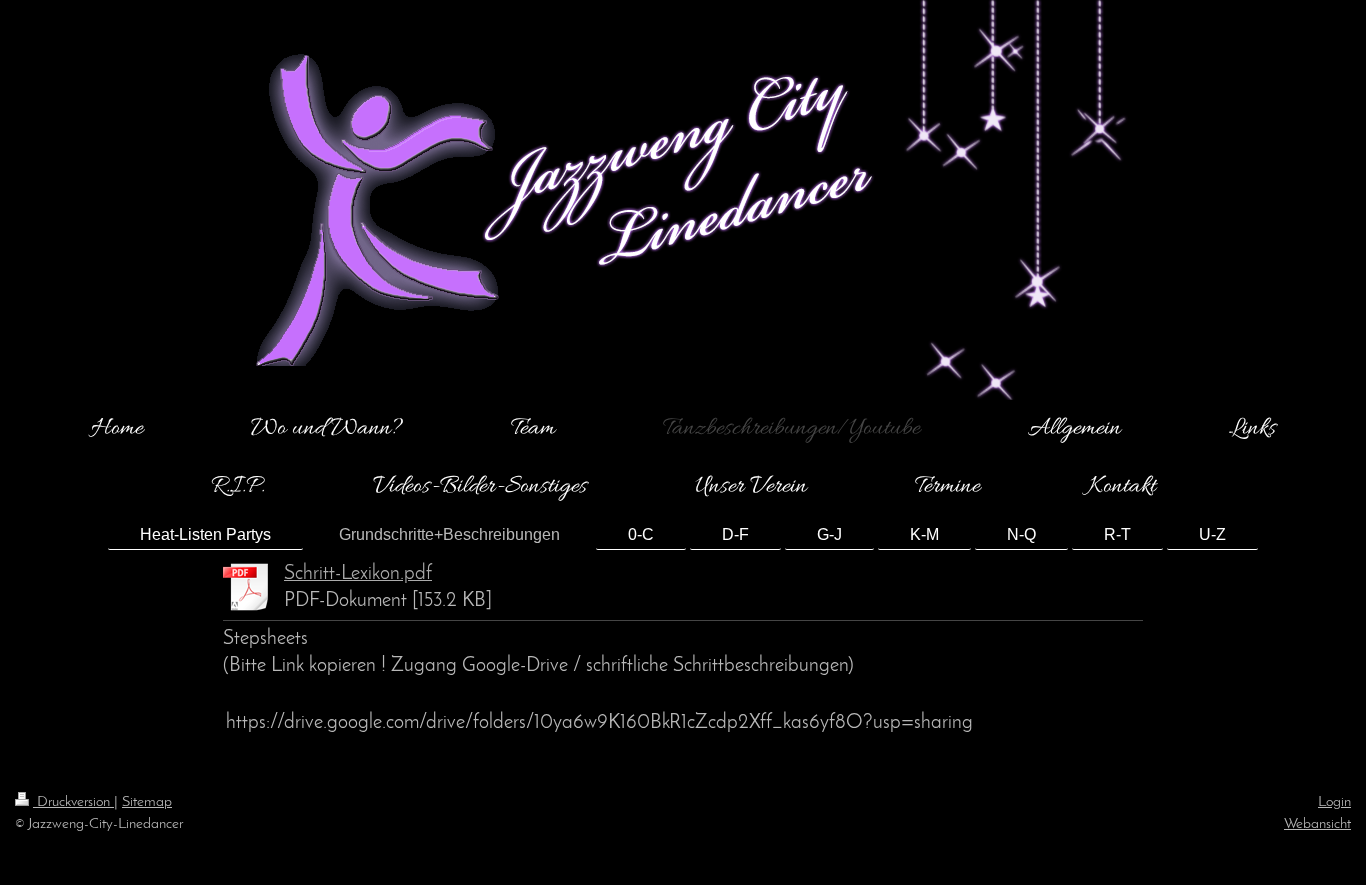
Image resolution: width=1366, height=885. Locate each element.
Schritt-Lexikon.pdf (358, 574)
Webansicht (1317, 824)
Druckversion (73, 802)
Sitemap (147, 802)
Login (1334, 802)
